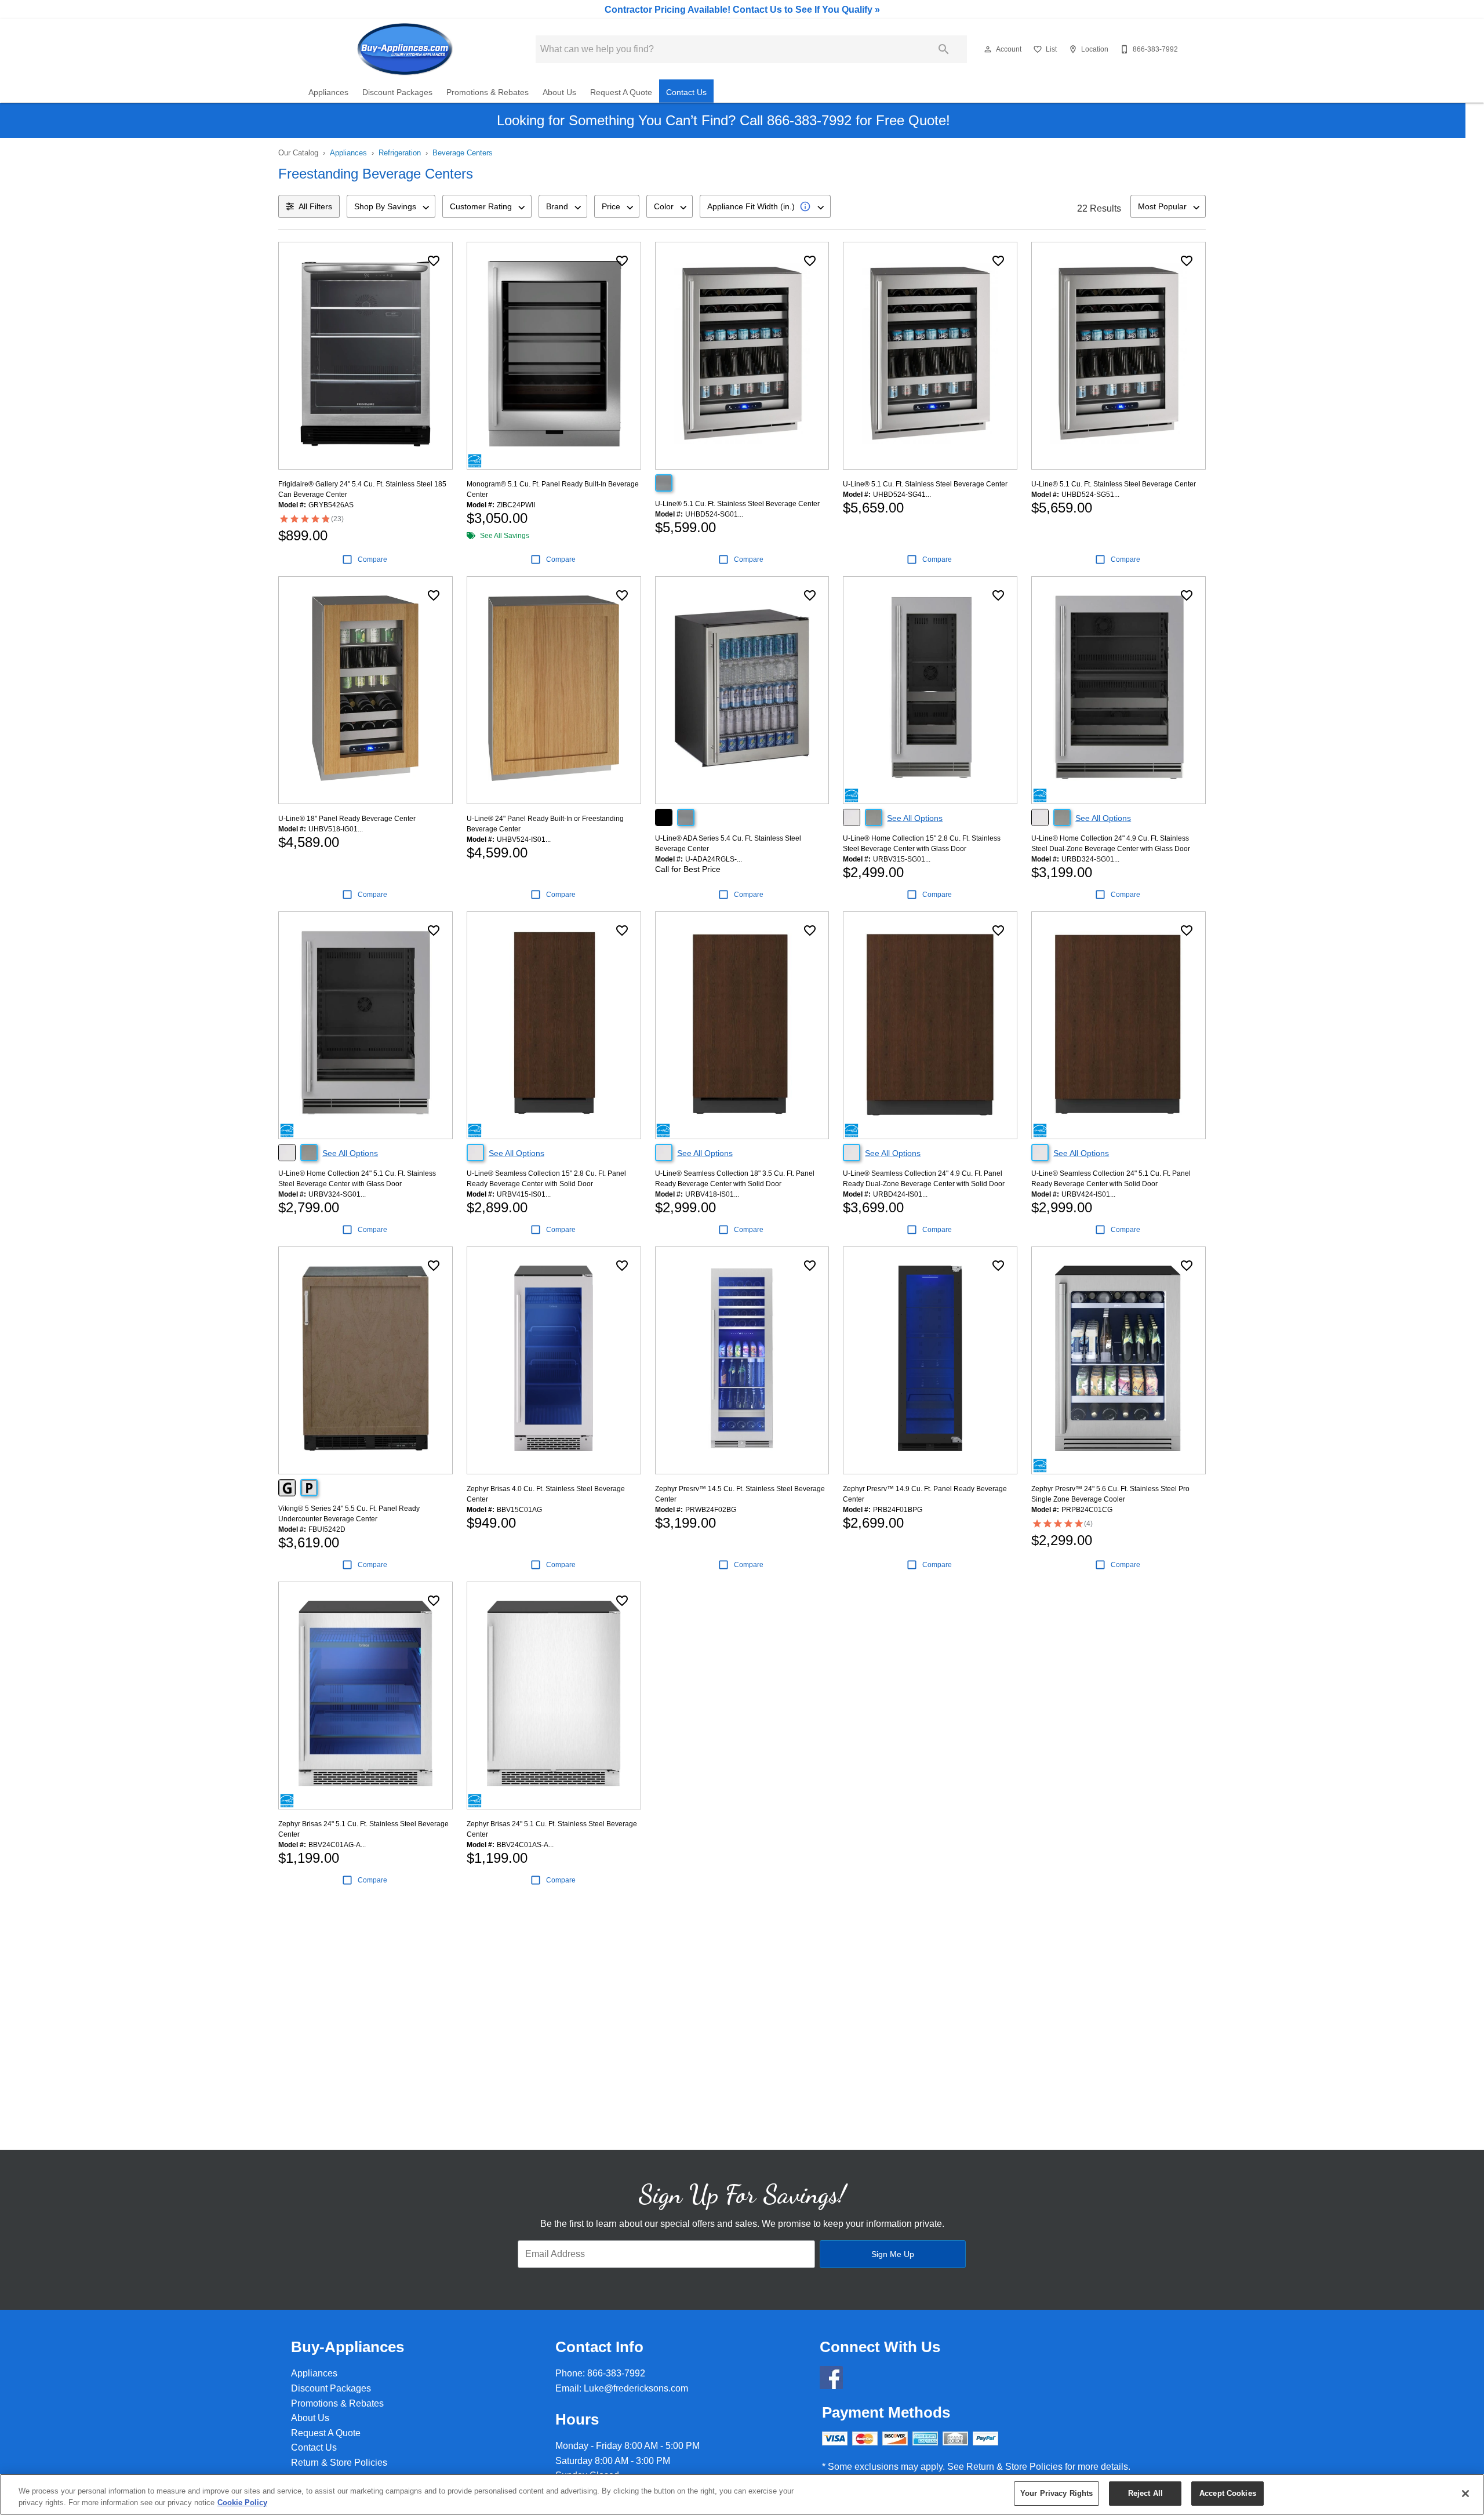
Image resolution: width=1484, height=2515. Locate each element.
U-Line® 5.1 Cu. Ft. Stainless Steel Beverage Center (737, 504)
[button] (988, 49)
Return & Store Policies (339, 2463)
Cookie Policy (242, 2503)
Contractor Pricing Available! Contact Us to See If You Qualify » (742, 10)
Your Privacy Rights (1056, 2493)
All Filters (315, 206)
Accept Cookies (1228, 2493)
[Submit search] (944, 49)
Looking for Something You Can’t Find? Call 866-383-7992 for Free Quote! (723, 120)
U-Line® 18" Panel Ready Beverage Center (347, 819)
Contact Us (686, 92)
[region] (742, 2494)
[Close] (1465, 2494)
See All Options (915, 818)
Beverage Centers (463, 153)
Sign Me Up (893, 2254)
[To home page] (405, 49)
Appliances (328, 92)
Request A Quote (621, 92)
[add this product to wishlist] (434, 261)
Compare (372, 559)
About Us (559, 92)
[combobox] (391, 206)
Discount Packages (397, 92)
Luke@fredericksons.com (636, 2388)
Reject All (1145, 2493)
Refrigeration (400, 153)
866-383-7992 (616, 2373)
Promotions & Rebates (488, 92)
